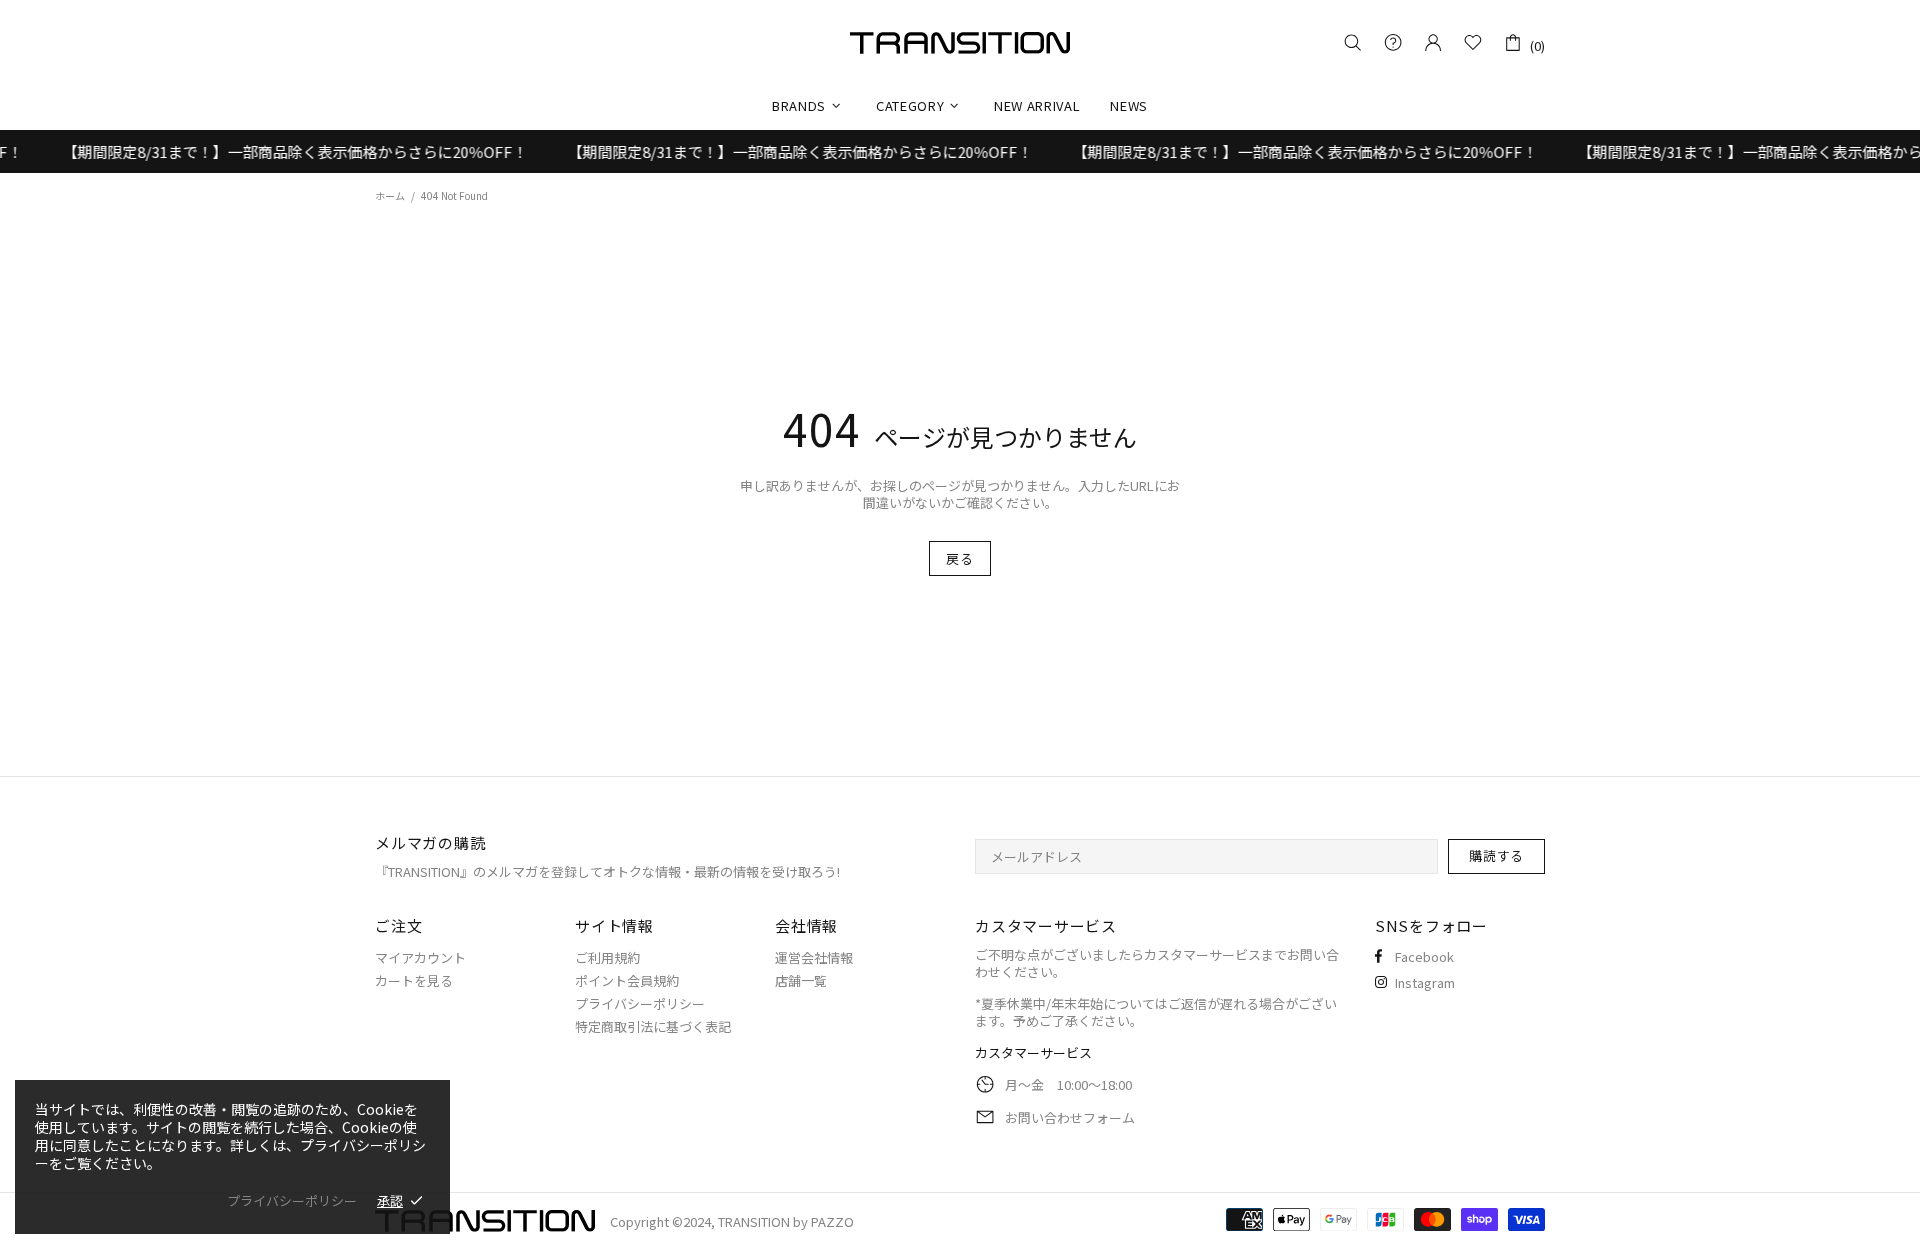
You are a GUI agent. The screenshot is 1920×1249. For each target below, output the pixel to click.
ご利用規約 (607, 957)
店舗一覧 (801, 980)
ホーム (390, 195)
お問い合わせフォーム (1070, 1118)
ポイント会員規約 (627, 980)
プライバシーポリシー (640, 1003)
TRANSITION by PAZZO (960, 43)
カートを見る (414, 980)
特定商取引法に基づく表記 (653, 1026)
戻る (959, 558)
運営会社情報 (814, 957)
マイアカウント (420, 957)
